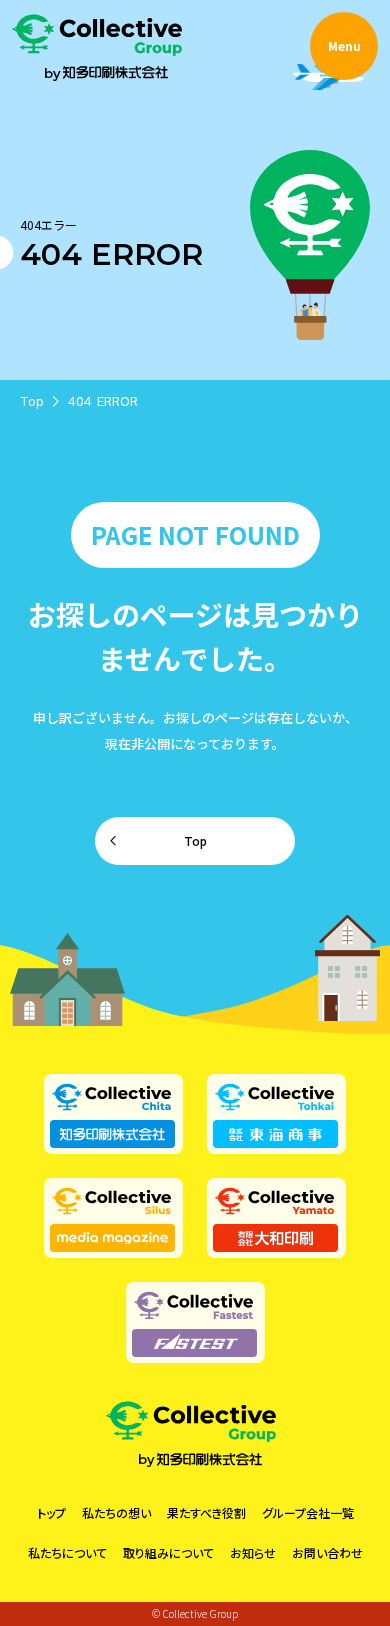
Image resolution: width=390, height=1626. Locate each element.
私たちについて (67, 1553)
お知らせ (253, 1553)
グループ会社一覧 (308, 1513)
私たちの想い (116, 1513)
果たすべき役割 (206, 1513)
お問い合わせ (327, 1553)
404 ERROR (103, 401)
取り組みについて (168, 1553)
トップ (51, 1513)
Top (32, 401)
